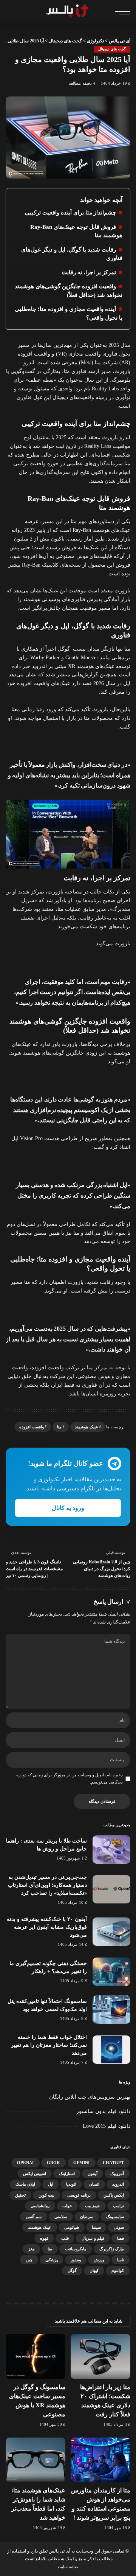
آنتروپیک (117, 2174)
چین (29, 2260)
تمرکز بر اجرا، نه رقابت (89, 272)
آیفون (93, 2174)
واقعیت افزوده (32, 1427)
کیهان (94, 2270)
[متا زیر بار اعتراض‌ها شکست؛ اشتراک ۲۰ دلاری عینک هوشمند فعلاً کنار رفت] (100, 2356)
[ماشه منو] (121, 11)
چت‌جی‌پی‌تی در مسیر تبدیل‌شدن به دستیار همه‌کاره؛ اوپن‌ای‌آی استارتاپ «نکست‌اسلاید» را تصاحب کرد (47, 1885)
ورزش (99, 2260)
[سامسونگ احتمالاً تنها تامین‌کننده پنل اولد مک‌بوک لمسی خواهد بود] (111, 2010)
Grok (54, 2163)
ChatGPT (113, 2163)
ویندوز (76, 2260)
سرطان (87, 2217)
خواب (67, 2206)
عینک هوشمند (87, 1427)
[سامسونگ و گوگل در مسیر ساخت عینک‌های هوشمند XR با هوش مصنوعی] (36, 2356)
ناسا (121, 2260)
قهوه (44, 2238)
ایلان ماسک (25, 2184)
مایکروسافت (76, 2249)
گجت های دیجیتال (112, 49)
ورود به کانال (68, 1508)
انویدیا (71, 2184)
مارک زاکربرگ (112, 2249)
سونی (119, 2227)
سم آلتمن (34, 2217)
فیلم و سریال (93, 2238)
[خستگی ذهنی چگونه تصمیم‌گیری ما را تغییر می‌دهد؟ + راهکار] (111, 1972)
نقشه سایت (68, 2567)
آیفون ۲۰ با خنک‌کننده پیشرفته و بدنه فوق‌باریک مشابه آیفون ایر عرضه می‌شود (47, 1927)
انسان (94, 2184)
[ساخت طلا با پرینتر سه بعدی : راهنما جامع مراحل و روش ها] (111, 1850)
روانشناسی (40, 2206)
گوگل (72, 2270)
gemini (82, 2163)
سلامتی (61, 2217)
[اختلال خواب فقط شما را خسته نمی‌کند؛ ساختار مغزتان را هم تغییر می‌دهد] (111, 2050)
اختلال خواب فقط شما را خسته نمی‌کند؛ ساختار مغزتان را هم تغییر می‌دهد (49, 2045)
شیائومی (72, 2227)
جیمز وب (93, 2206)
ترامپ (118, 2206)
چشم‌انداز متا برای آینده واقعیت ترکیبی (70, 213)
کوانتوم (118, 2270)
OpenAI (25, 2163)
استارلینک (67, 2174)
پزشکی (52, 2260)
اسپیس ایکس (35, 2174)
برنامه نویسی (79, 2195)
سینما (96, 2227)
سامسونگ (115, 2217)
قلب (65, 2238)
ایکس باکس (114, 2195)
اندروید (118, 2184)
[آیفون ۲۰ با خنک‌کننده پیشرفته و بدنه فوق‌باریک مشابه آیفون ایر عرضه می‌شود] (111, 1932)
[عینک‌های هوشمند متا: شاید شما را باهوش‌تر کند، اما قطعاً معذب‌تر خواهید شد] (36, 2460)
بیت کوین (46, 2195)
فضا (121, 2238)
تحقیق (20, 2195)
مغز (32, 2249)
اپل (51, 2184)
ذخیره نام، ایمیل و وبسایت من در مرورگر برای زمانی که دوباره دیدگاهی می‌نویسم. (70, 1778)
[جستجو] (11, 11)
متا (59, 1427)
